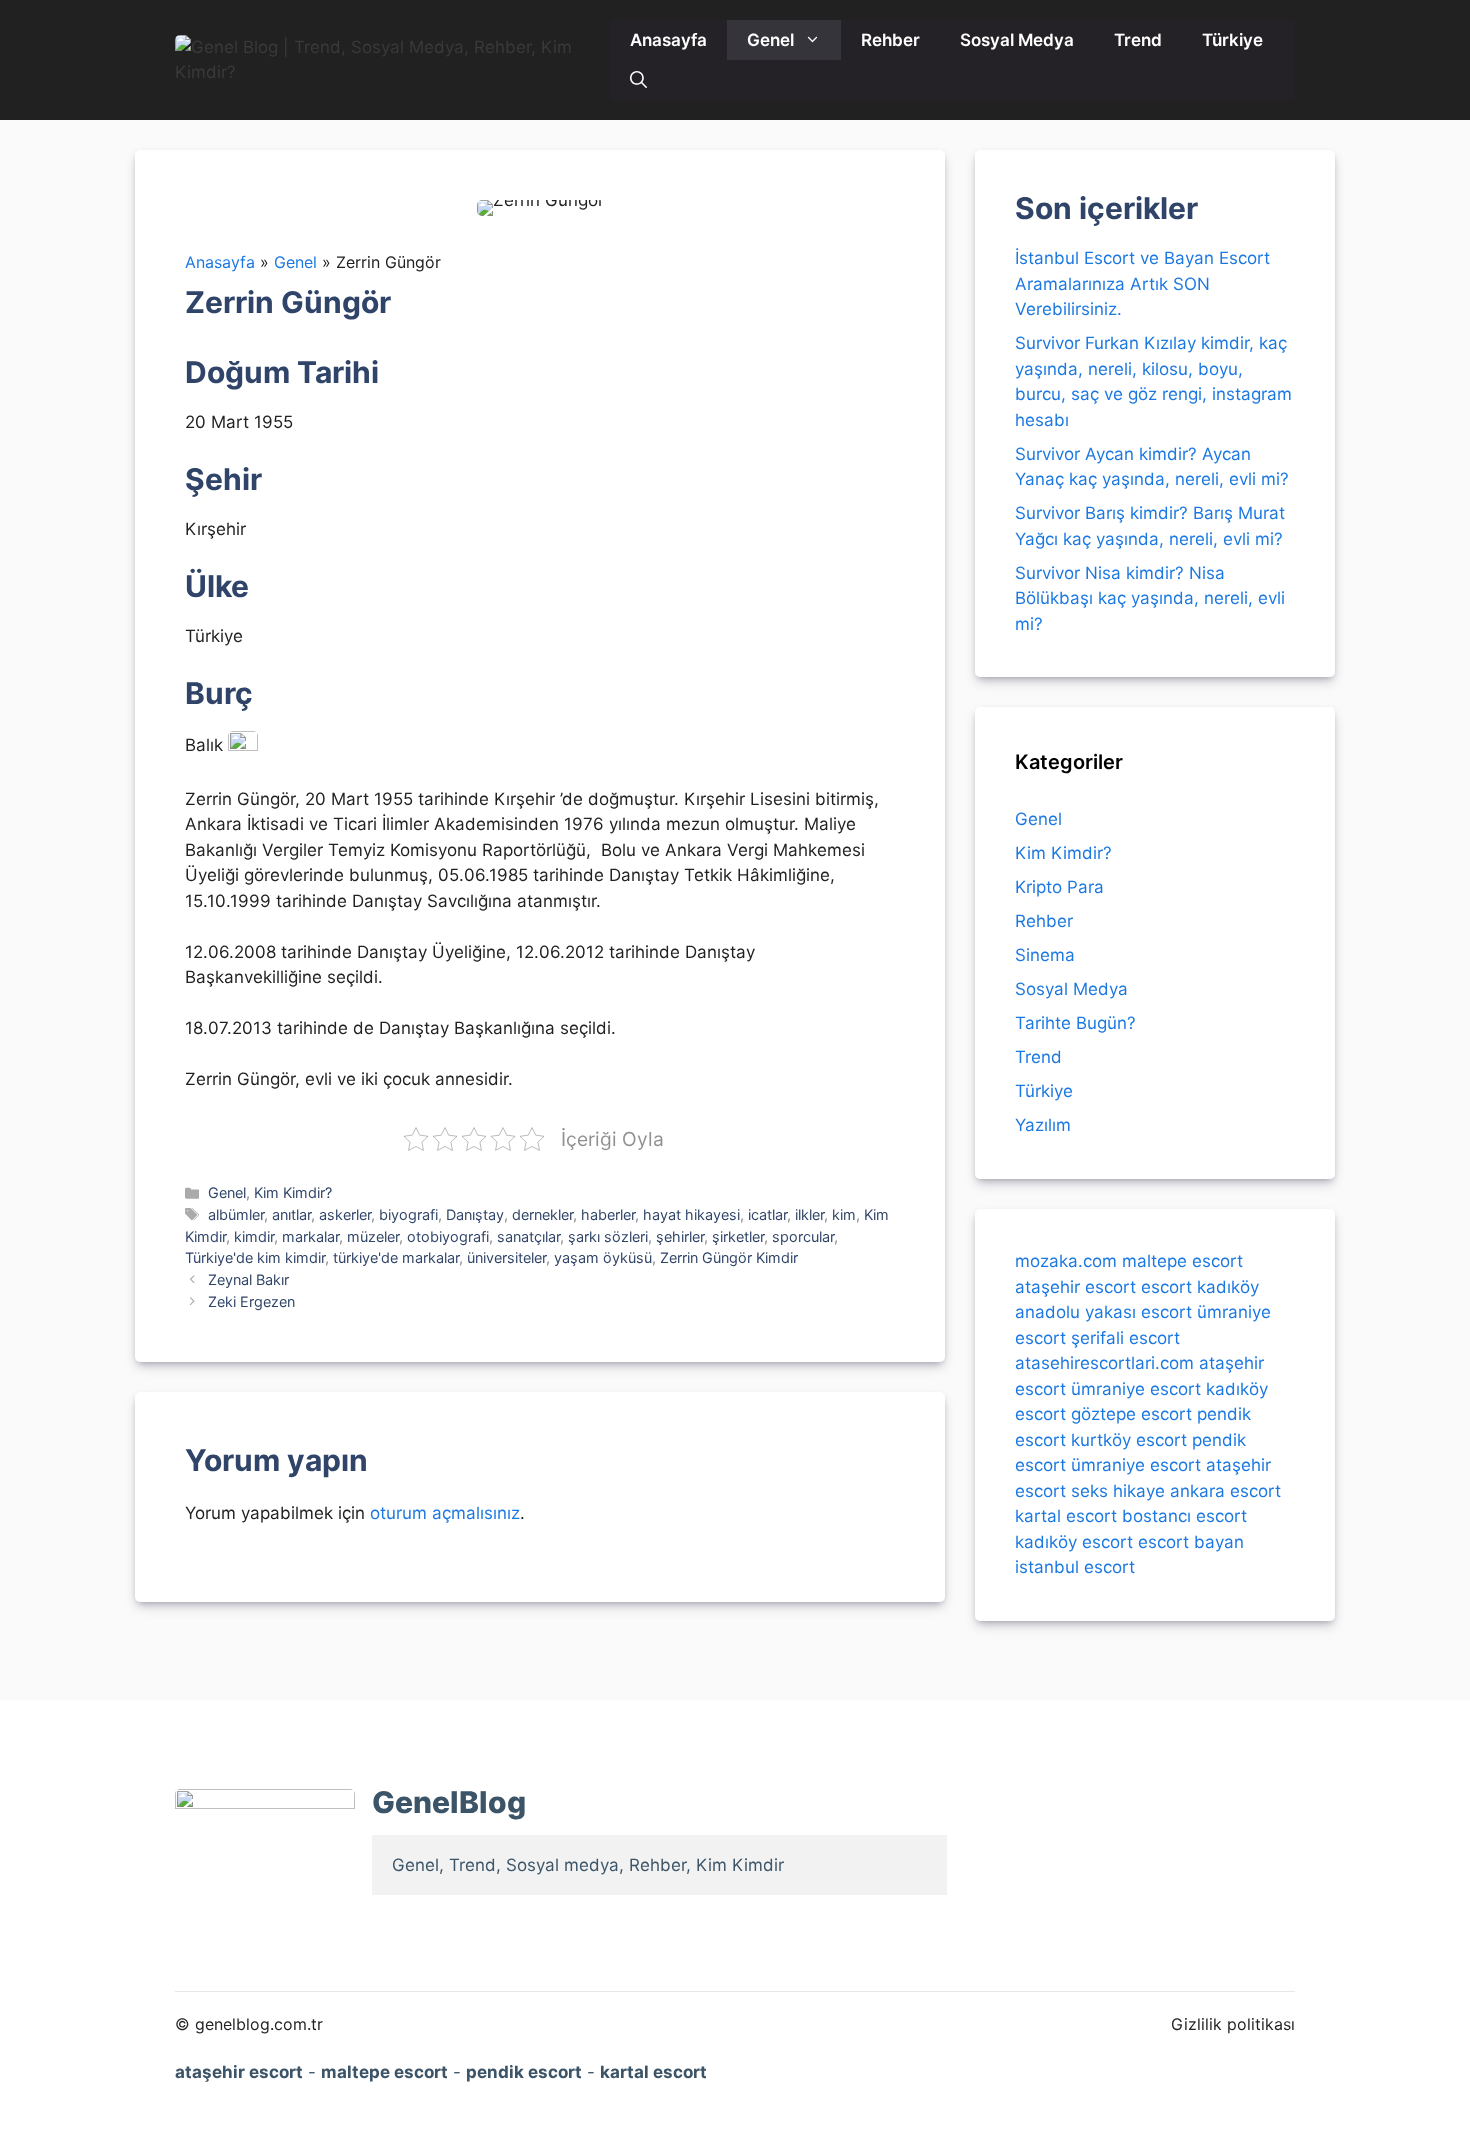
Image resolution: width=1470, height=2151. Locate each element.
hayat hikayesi (691, 1214)
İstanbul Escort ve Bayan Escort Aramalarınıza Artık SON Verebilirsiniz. (1142, 283)
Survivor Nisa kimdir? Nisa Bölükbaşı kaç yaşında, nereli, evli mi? (1150, 598)
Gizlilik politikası (1233, 2024)
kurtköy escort (1129, 1439)
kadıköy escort (1074, 1541)
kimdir (254, 1236)
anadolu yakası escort (1103, 1312)
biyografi (408, 1214)
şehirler (680, 1236)
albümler (236, 1214)
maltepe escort (1182, 1261)
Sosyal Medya (1017, 40)
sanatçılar (528, 1236)
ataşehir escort (1075, 1286)
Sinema (1045, 955)
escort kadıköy (1200, 1286)
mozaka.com (1066, 1261)
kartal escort (1066, 1516)
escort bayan (1191, 1541)
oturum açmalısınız (445, 1513)
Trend (1138, 40)
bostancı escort (1184, 1516)
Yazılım (1043, 1125)
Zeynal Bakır (248, 1279)
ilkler (809, 1214)
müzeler (373, 1236)
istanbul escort (1075, 1567)
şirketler (738, 1236)
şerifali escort (1125, 1337)
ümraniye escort (1136, 1388)
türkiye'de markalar (396, 1257)
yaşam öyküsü (603, 1257)
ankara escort (1225, 1490)
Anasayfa (668, 40)
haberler (608, 1214)
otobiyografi (448, 1236)
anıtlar (291, 1214)
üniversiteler (506, 1257)
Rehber (890, 40)
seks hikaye (1118, 1490)
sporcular (803, 1236)
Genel (770, 40)
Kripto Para (1059, 887)
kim (844, 1214)
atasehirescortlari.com (1104, 1363)
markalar (310, 1236)
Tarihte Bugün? (1075, 1023)
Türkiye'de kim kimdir (255, 1257)
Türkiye (1232, 40)
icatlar (767, 1214)
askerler (345, 1214)
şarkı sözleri (608, 1236)
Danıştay (475, 1214)
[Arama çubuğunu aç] (638, 80)
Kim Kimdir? (293, 1192)
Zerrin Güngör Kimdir (729, 1257)
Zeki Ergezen (251, 1301)
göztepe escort (1131, 1414)
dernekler (542, 1214)
